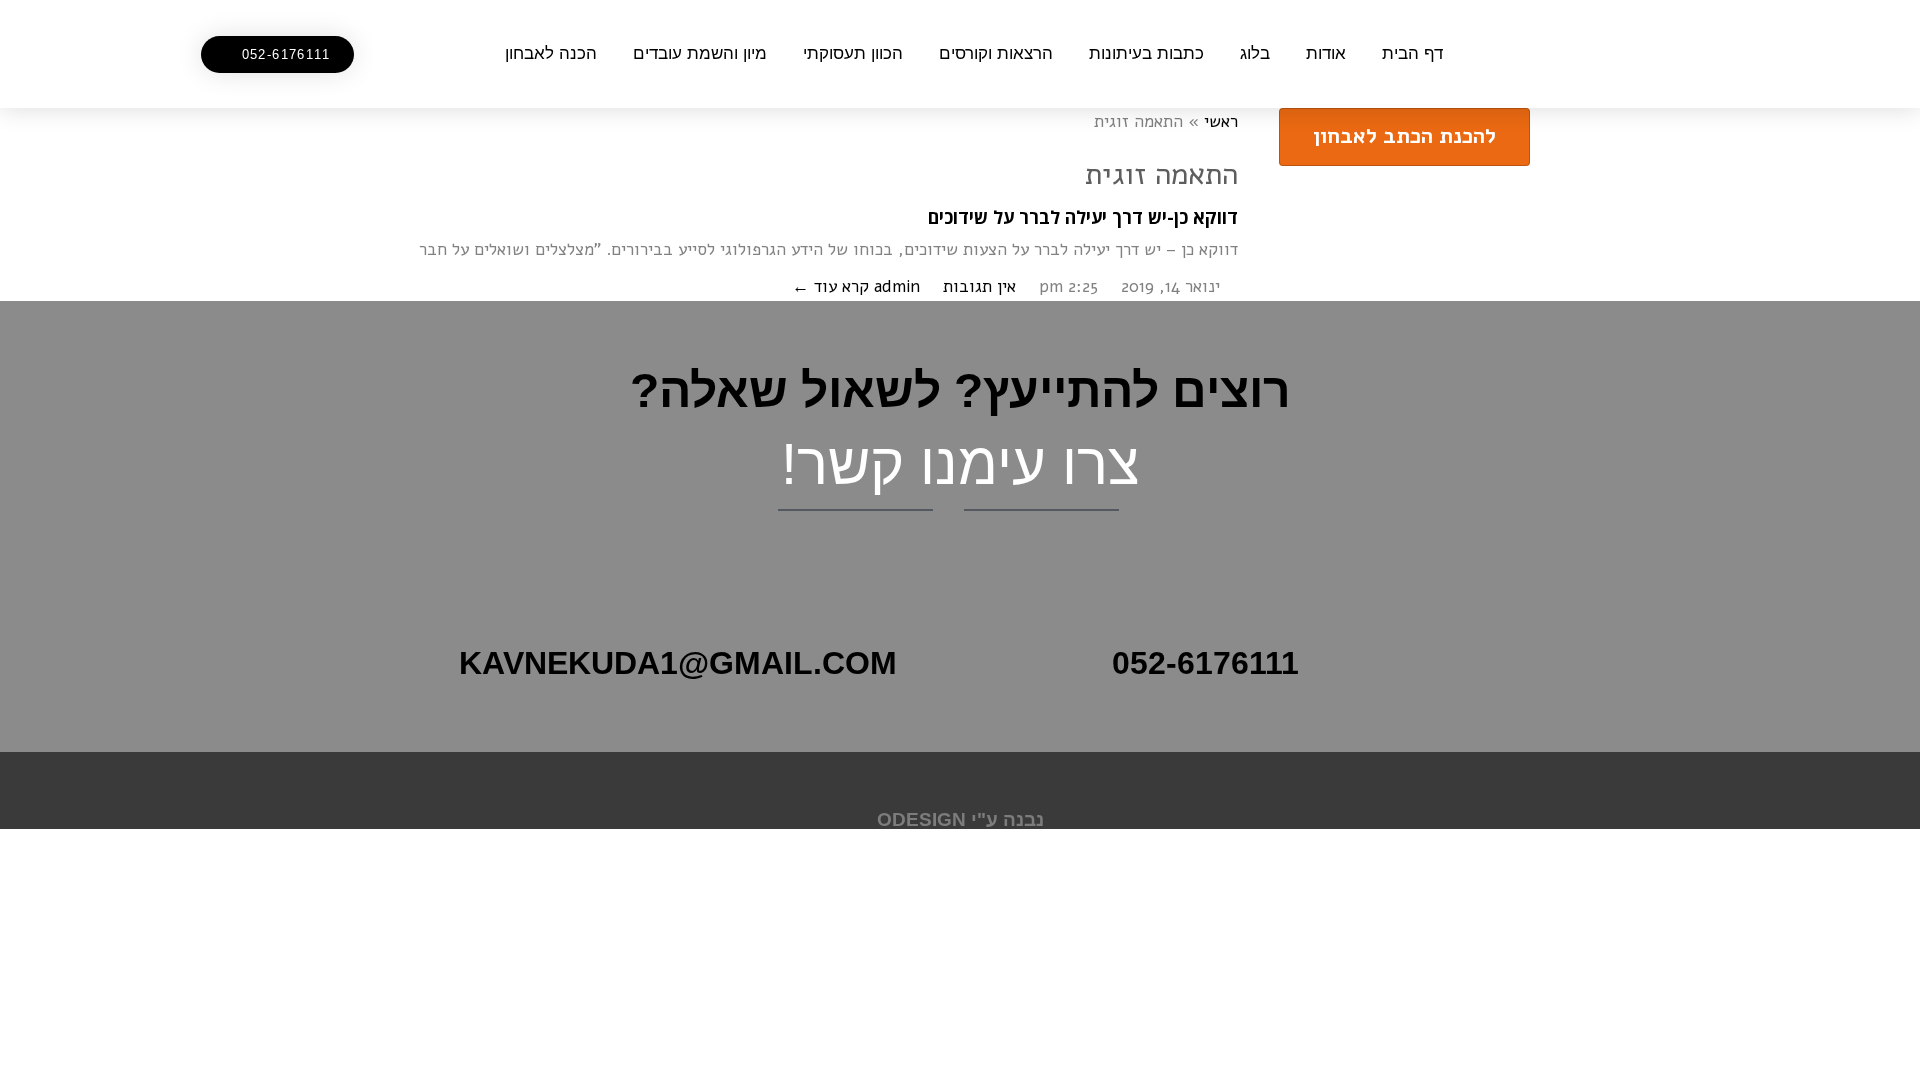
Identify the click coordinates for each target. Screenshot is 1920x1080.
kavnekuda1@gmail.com (678, 663)
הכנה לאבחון (551, 53)
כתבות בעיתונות (1146, 53)
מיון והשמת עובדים (700, 53)
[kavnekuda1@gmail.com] (935, 653)
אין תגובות (979, 286)
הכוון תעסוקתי (853, 53)
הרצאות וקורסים (996, 53)
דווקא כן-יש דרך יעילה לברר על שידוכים (1083, 217)
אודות (1326, 53)
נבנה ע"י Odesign (960, 819)
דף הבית (1412, 53)
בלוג (1255, 53)
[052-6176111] (1327, 653)
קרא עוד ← (830, 286)
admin (897, 286)
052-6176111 (1205, 663)
